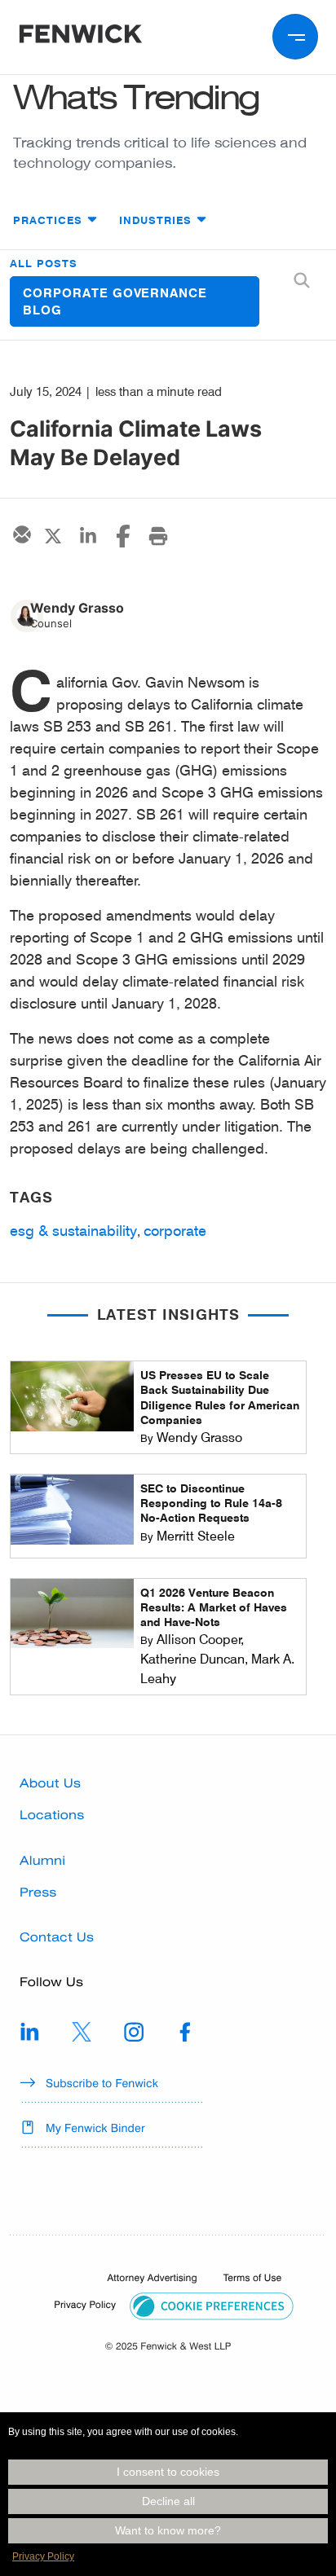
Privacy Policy (43, 2556)
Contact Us (57, 1937)
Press (38, 1892)
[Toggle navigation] (295, 37)
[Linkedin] (88, 536)
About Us (50, 1783)
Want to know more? (168, 2530)
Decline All (168, 2501)
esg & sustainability (73, 1230)
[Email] (20, 534)
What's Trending (136, 97)
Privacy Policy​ (85, 2305)
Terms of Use (252, 2278)
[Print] (158, 536)
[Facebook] (123, 536)
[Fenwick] (81, 37)
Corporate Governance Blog (115, 301)
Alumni (42, 1861)
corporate (175, 1230)
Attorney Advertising (153, 2278)
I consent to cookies (168, 2472)
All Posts (44, 263)
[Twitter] (53, 536)
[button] (212, 2306)
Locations (52, 1815)
